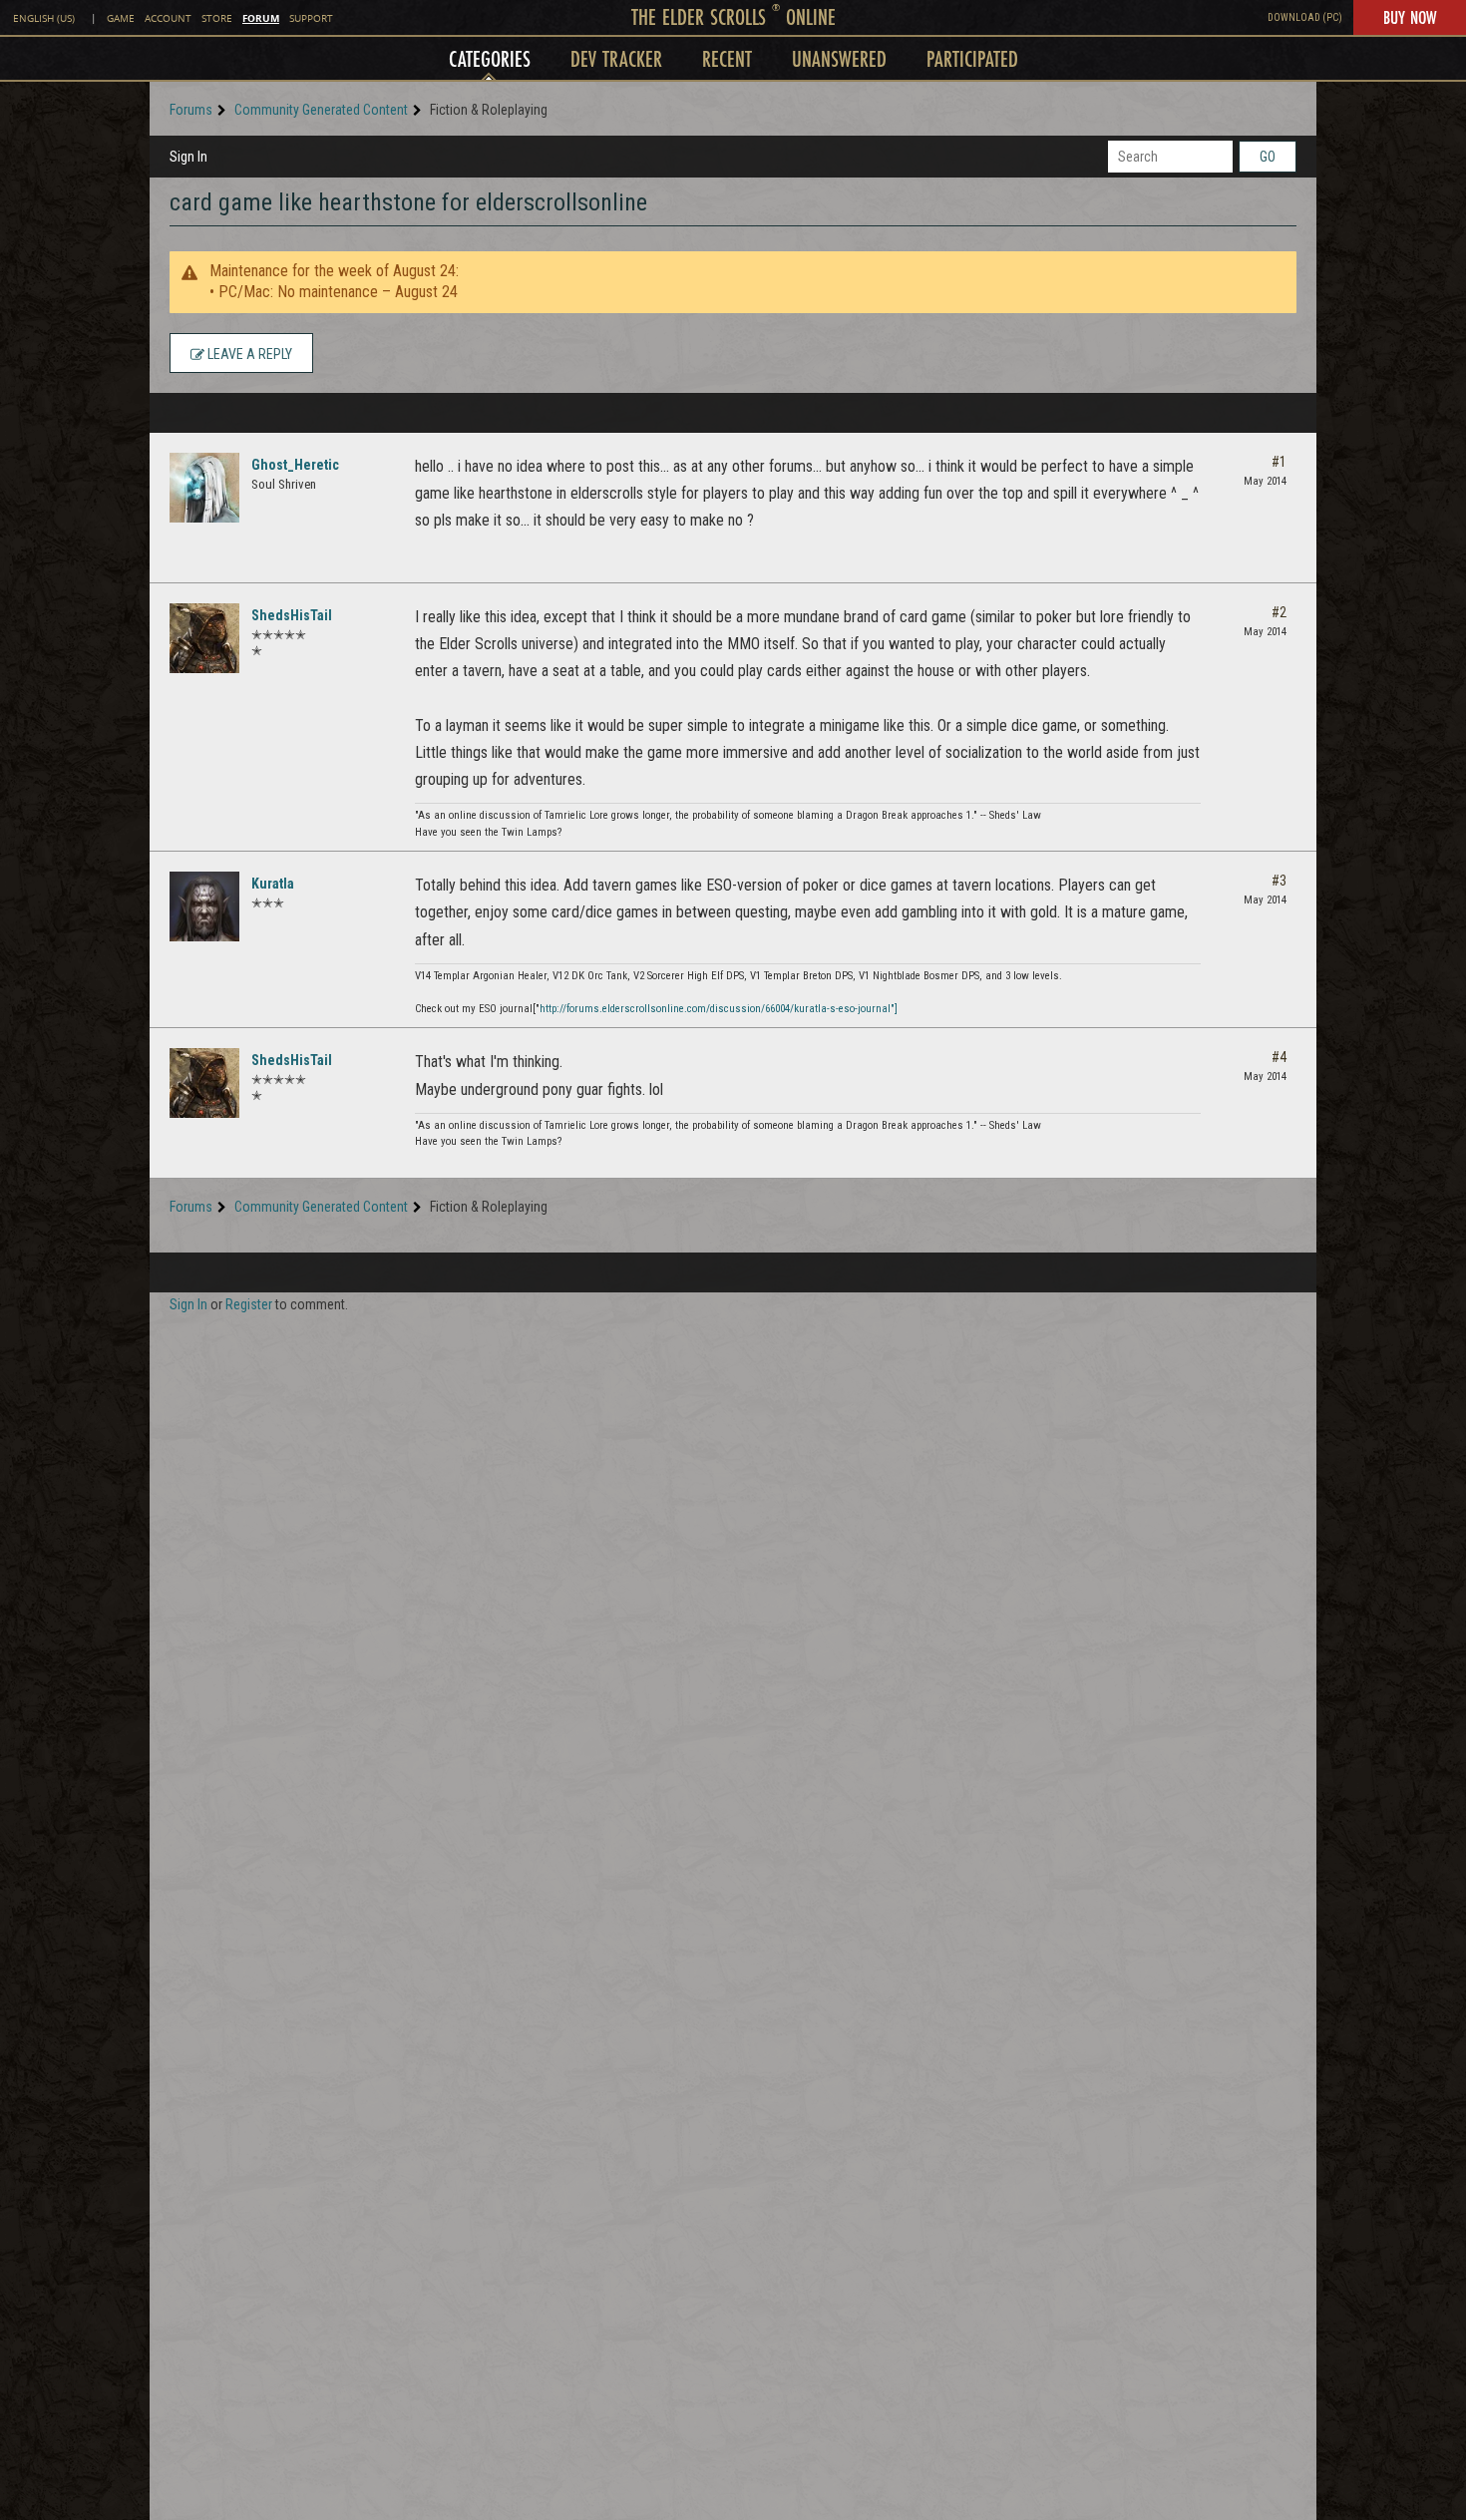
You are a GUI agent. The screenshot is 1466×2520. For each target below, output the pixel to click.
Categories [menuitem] (490, 58)
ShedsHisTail (292, 615)
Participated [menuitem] (972, 58)
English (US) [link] (44, 18)
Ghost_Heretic (295, 465)
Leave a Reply (248, 354)
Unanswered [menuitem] (839, 58)
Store (217, 18)
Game (121, 18)
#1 (1279, 462)
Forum (261, 18)
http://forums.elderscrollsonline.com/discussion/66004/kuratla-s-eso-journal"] (719, 1009)
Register (249, 1304)
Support (311, 18)
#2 (1279, 612)
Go (1268, 157)
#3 (1279, 881)
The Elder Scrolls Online (733, 16)
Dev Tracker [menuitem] (616, 58)
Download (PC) (1305, 17)
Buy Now (1410, 17)
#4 (1279, 1057)
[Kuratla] (204, 906)
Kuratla (273, 884)
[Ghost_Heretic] (204, 488)
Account (168, 18)
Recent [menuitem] (727, 58)
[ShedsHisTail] (204, 638)
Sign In (188, 157)
